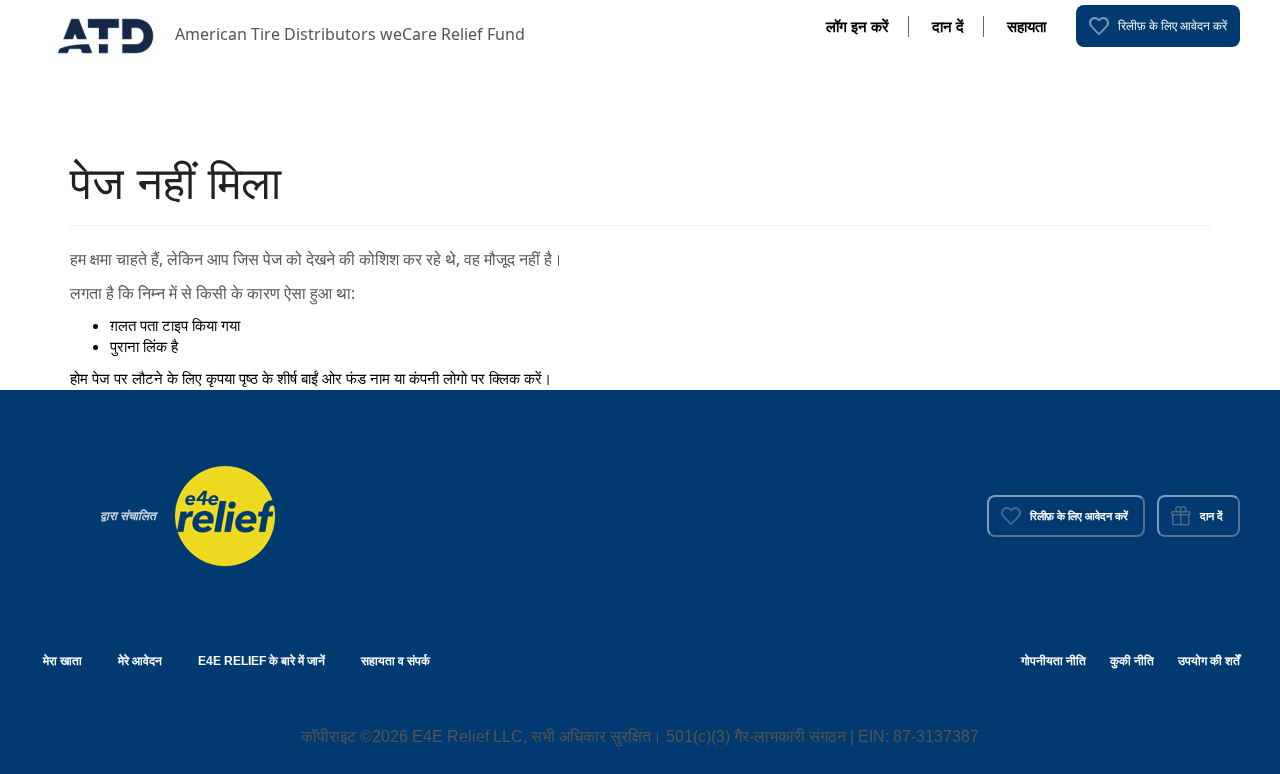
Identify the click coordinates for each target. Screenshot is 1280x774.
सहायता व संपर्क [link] (395, 661)
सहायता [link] (1026, 26)
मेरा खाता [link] (62, 661)
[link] (1158, 26)
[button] (107, 34)
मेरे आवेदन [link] (140, 661)
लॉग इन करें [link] (857, 26)
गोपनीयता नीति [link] (1053, 661)
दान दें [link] (948, 26)
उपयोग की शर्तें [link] (1209, 661)
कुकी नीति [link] (1132, 661)
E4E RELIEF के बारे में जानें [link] (261, 661)
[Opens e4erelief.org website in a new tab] (225, 514)
